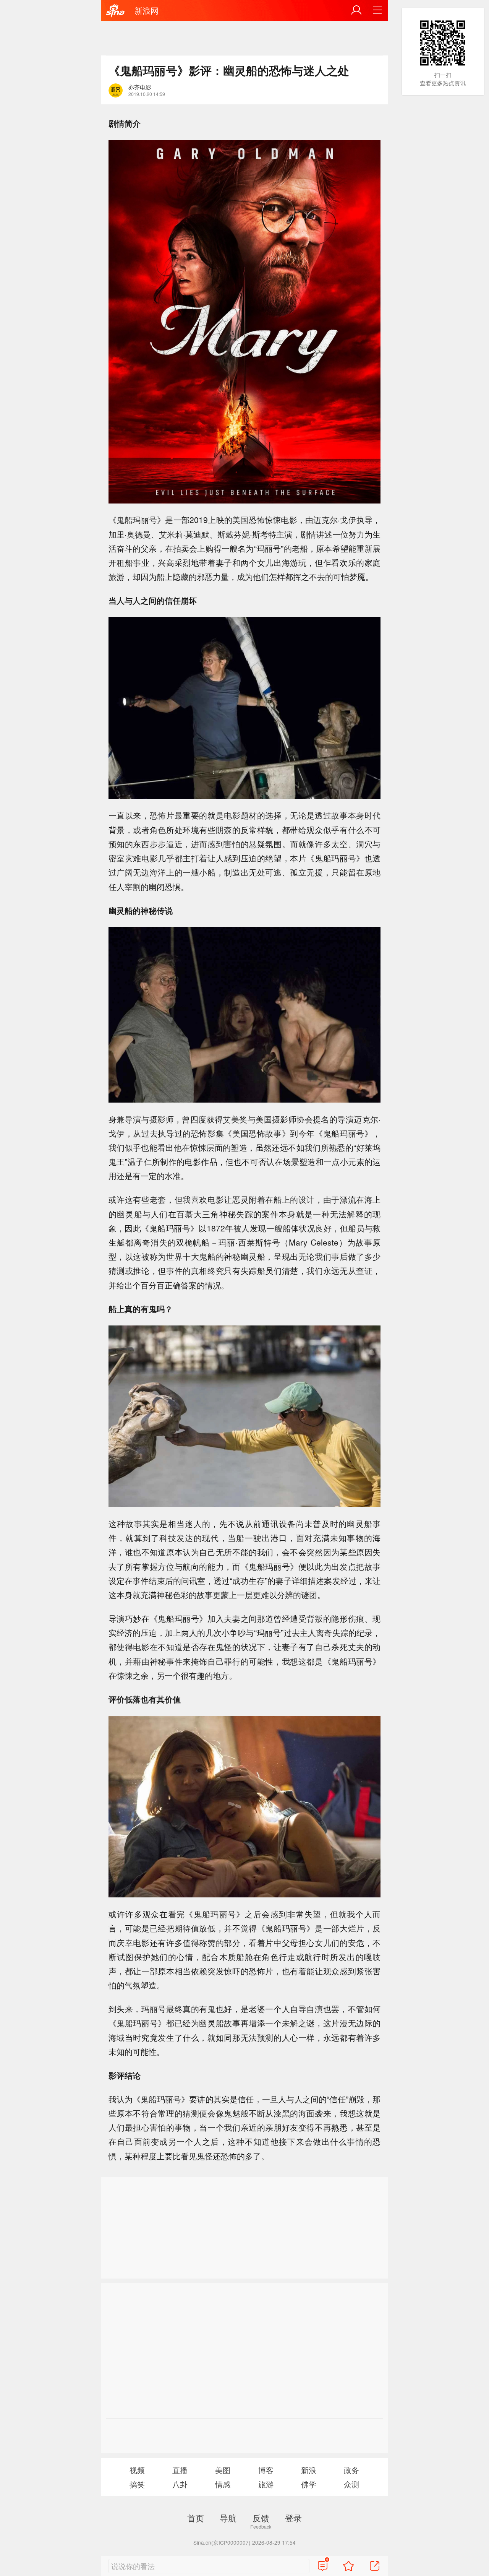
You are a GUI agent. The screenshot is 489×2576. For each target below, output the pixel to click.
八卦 (180, 2484)
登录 (293, 2518)
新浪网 (147, 10)
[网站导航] (377, 10)
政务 (351, 2470)
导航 (228, 2518)
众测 (351, 2484)
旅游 (266, 2484)
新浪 (309, 2470)
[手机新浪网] (115, 11)
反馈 (261, 2518)
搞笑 (137, 2484)
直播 (180, 2470)
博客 (266, 2470)
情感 (223, 2484)
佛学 (309, 2484)
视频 (137, 2470)
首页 (196, 2518)
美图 (223, 2470)
